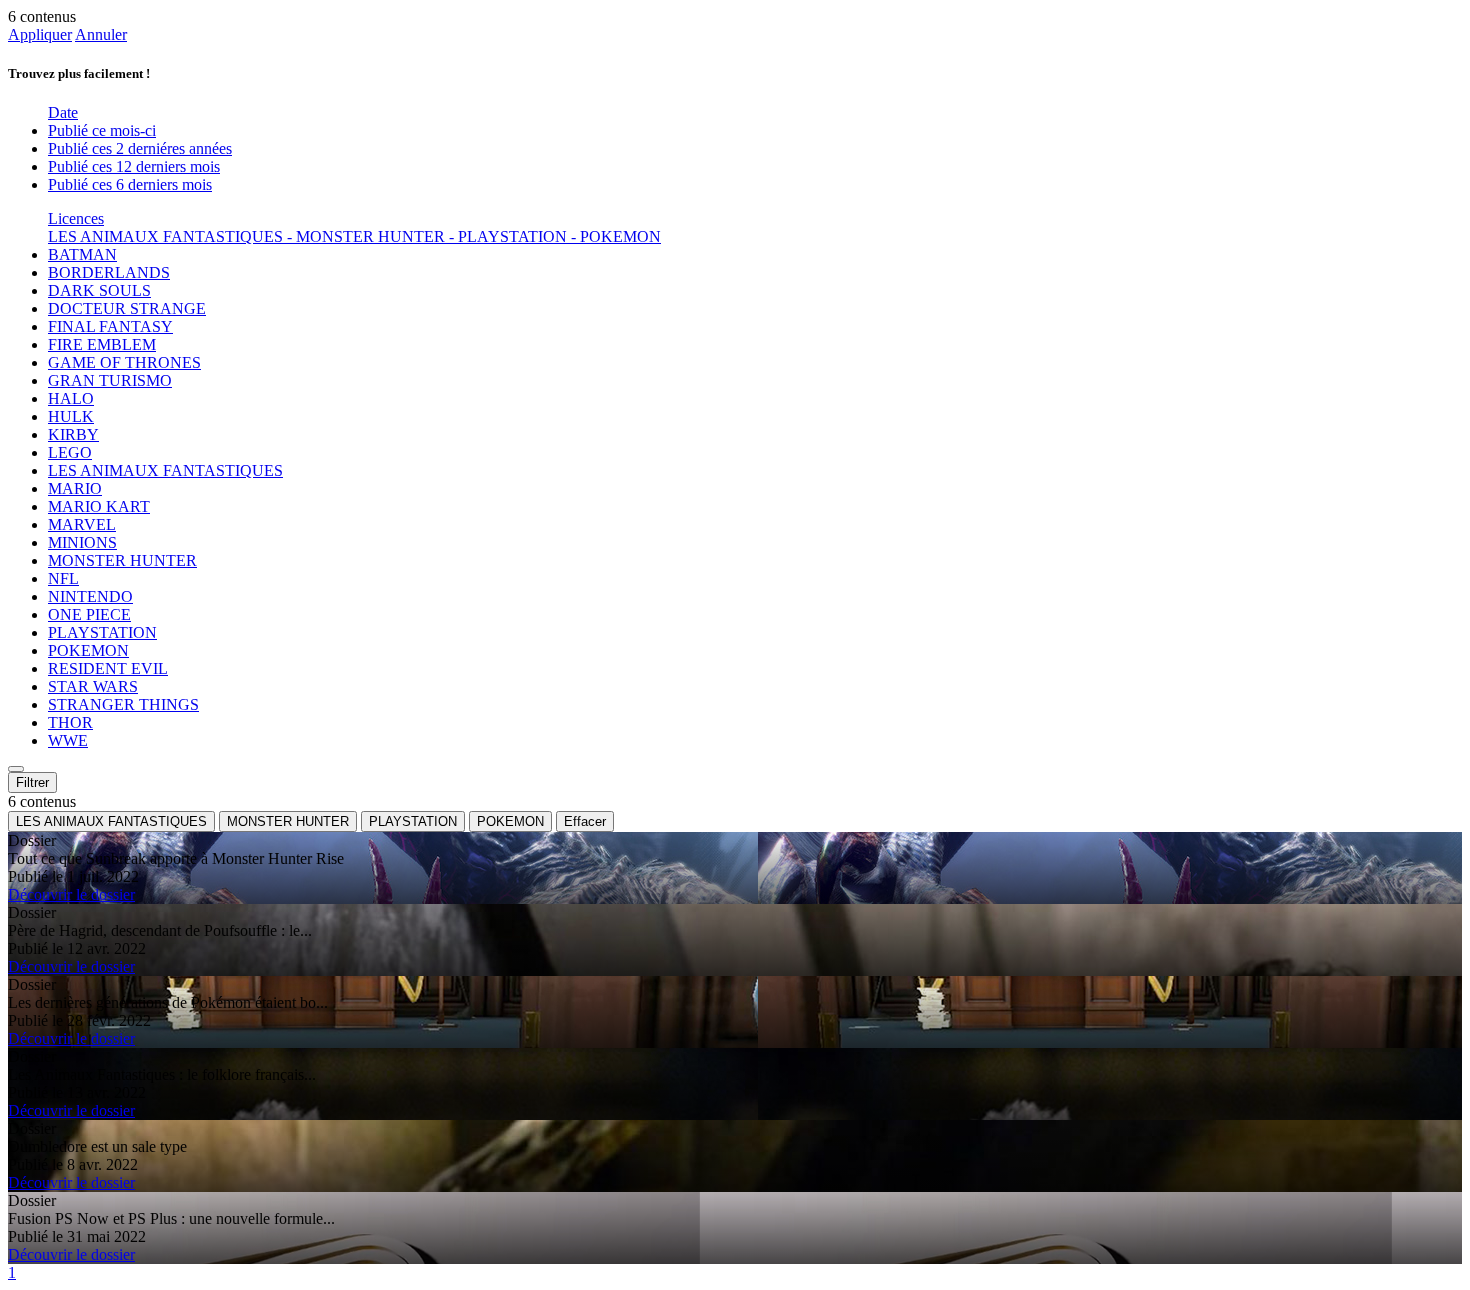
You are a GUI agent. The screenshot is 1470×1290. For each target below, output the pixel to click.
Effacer (585, 821)
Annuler (101, 34)
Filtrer (32, 782)
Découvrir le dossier (71, 894)
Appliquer (40, 34)
